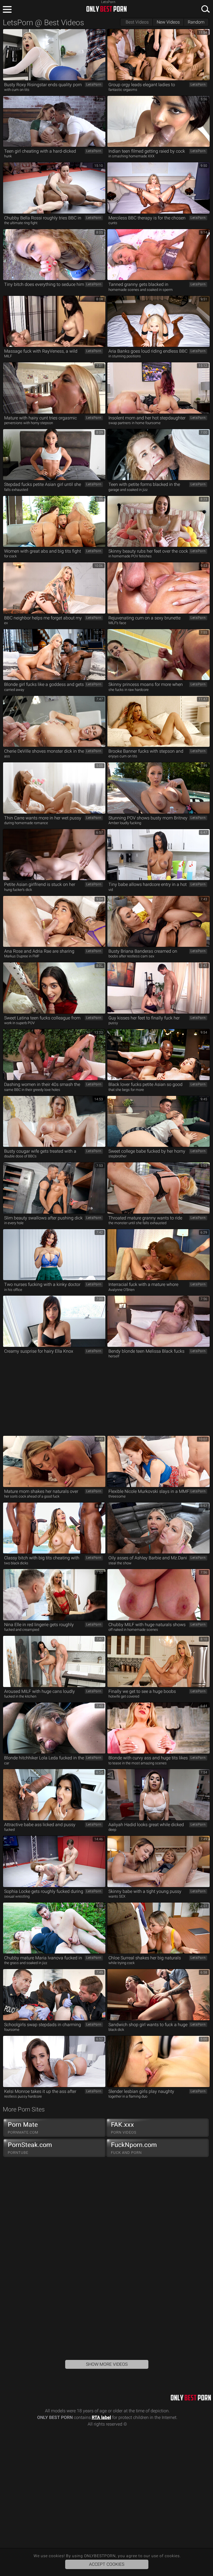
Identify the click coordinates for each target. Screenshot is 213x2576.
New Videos (168, 22)
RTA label (101, 2417)
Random (196, 22)
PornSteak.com (30, 2148)
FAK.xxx (124, 2128)
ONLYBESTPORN (106, 9)
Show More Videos (107, 2364)
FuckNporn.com (134, 2148)
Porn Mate (23, 2128)
